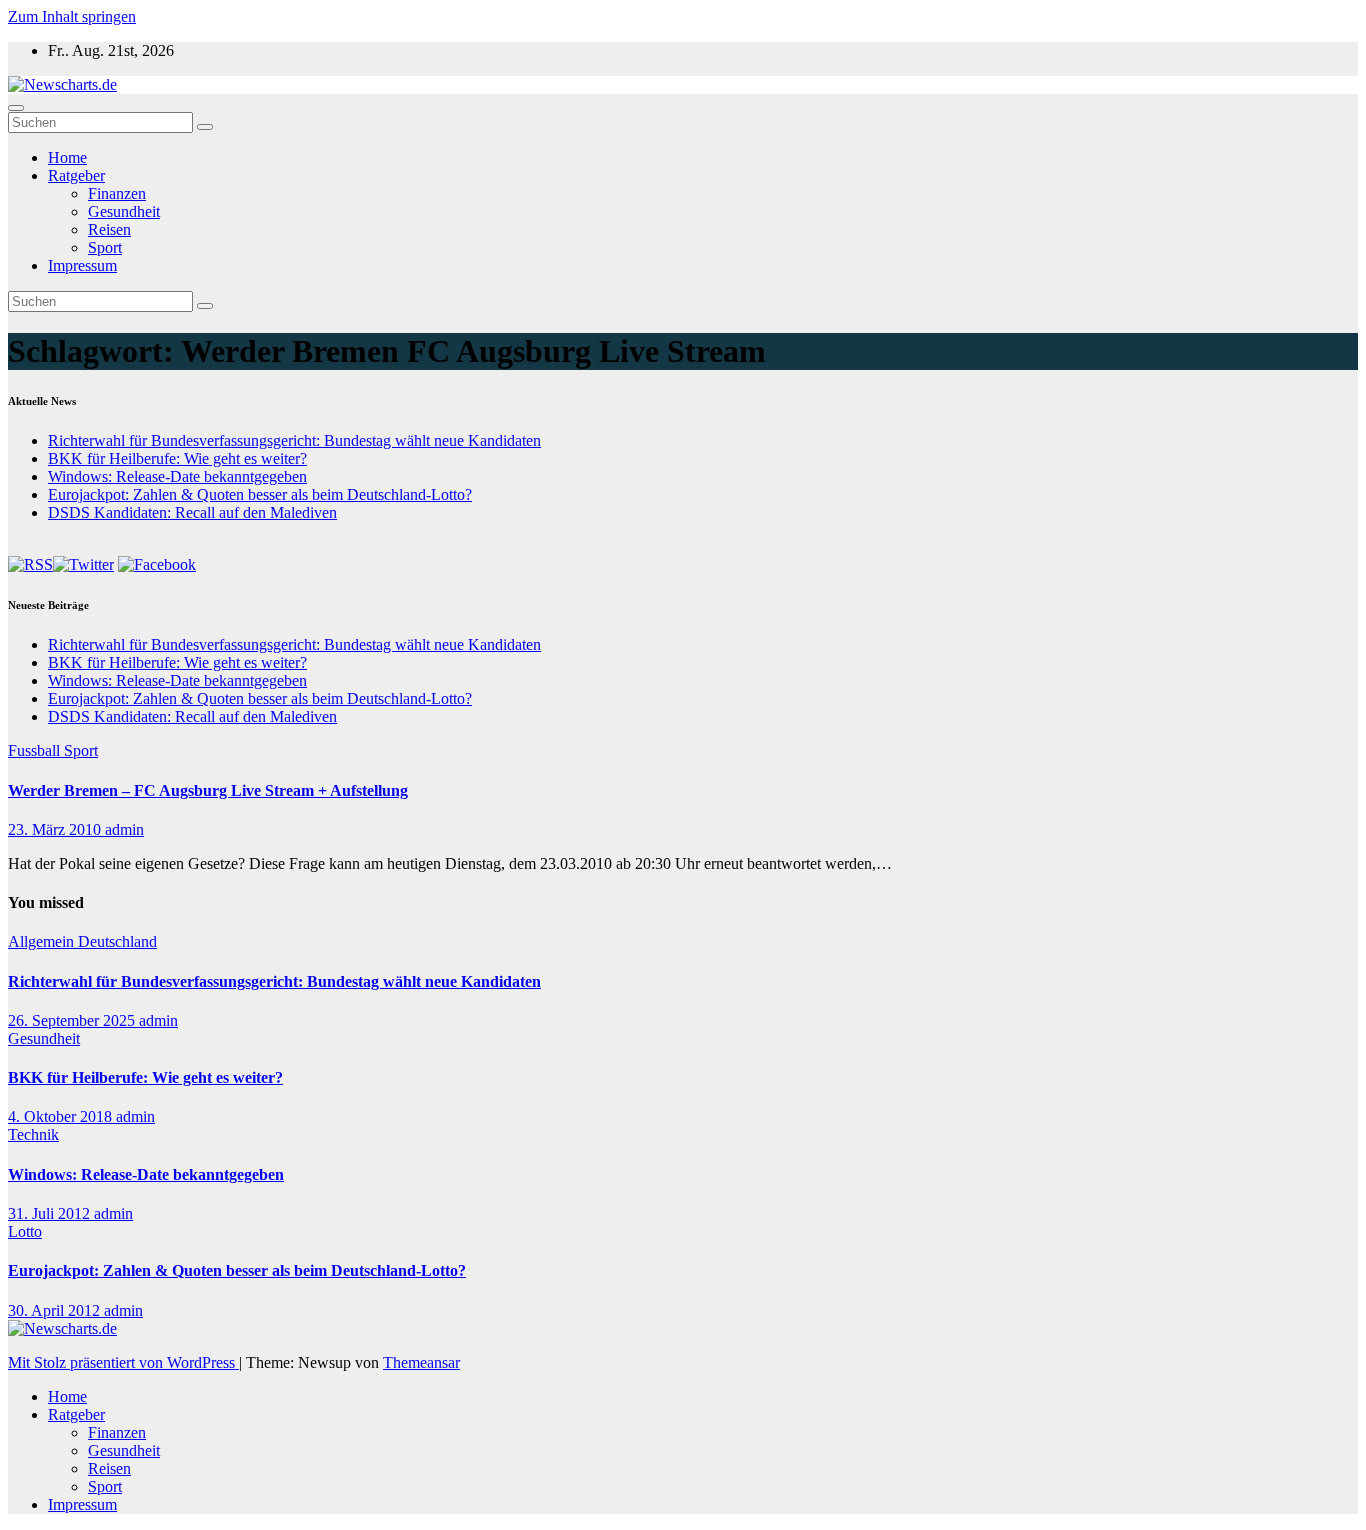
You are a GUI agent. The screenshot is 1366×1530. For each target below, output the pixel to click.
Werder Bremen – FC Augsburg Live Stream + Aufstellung (208, 790)
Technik (33, 1134)
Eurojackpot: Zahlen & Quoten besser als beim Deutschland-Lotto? (260, 494)
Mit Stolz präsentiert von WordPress (123, 1362)
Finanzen (117, 193)
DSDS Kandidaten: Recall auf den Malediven (192, 512)
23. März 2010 (56, 829)
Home (67, 157)
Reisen (109, 229)
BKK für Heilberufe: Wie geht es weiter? (177, 458)
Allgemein (43, 941)
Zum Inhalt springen (72, 16)
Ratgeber (76, 175)
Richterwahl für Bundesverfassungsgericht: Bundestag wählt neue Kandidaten (294, 440)
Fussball (36, 750)
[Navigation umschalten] (16, 108)
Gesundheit (124, 211)
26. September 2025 (73, 1020)
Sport (105, 247)
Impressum (82, 265)
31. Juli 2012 (51, 1213)
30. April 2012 (56, 1310)
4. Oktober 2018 (62, 1116)
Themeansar (421, 1362)
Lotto (25, 1231)
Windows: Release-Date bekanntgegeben (177, 476)
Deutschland (117, 941)
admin (124, 829)
